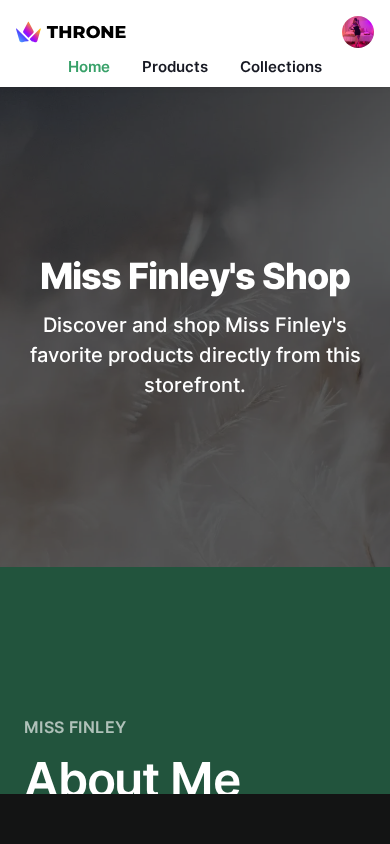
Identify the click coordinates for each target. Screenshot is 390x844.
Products (175, 66)
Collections (281, 66)
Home (89, 66)
